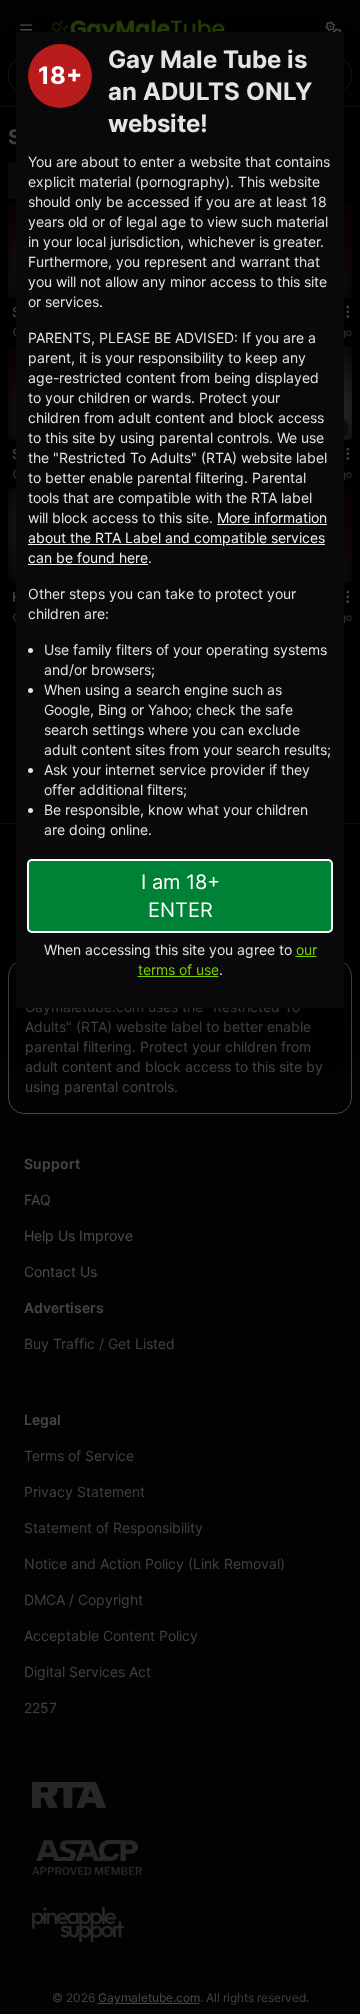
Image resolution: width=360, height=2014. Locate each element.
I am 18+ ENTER (180, 896)
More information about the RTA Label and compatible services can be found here (177, 537)
